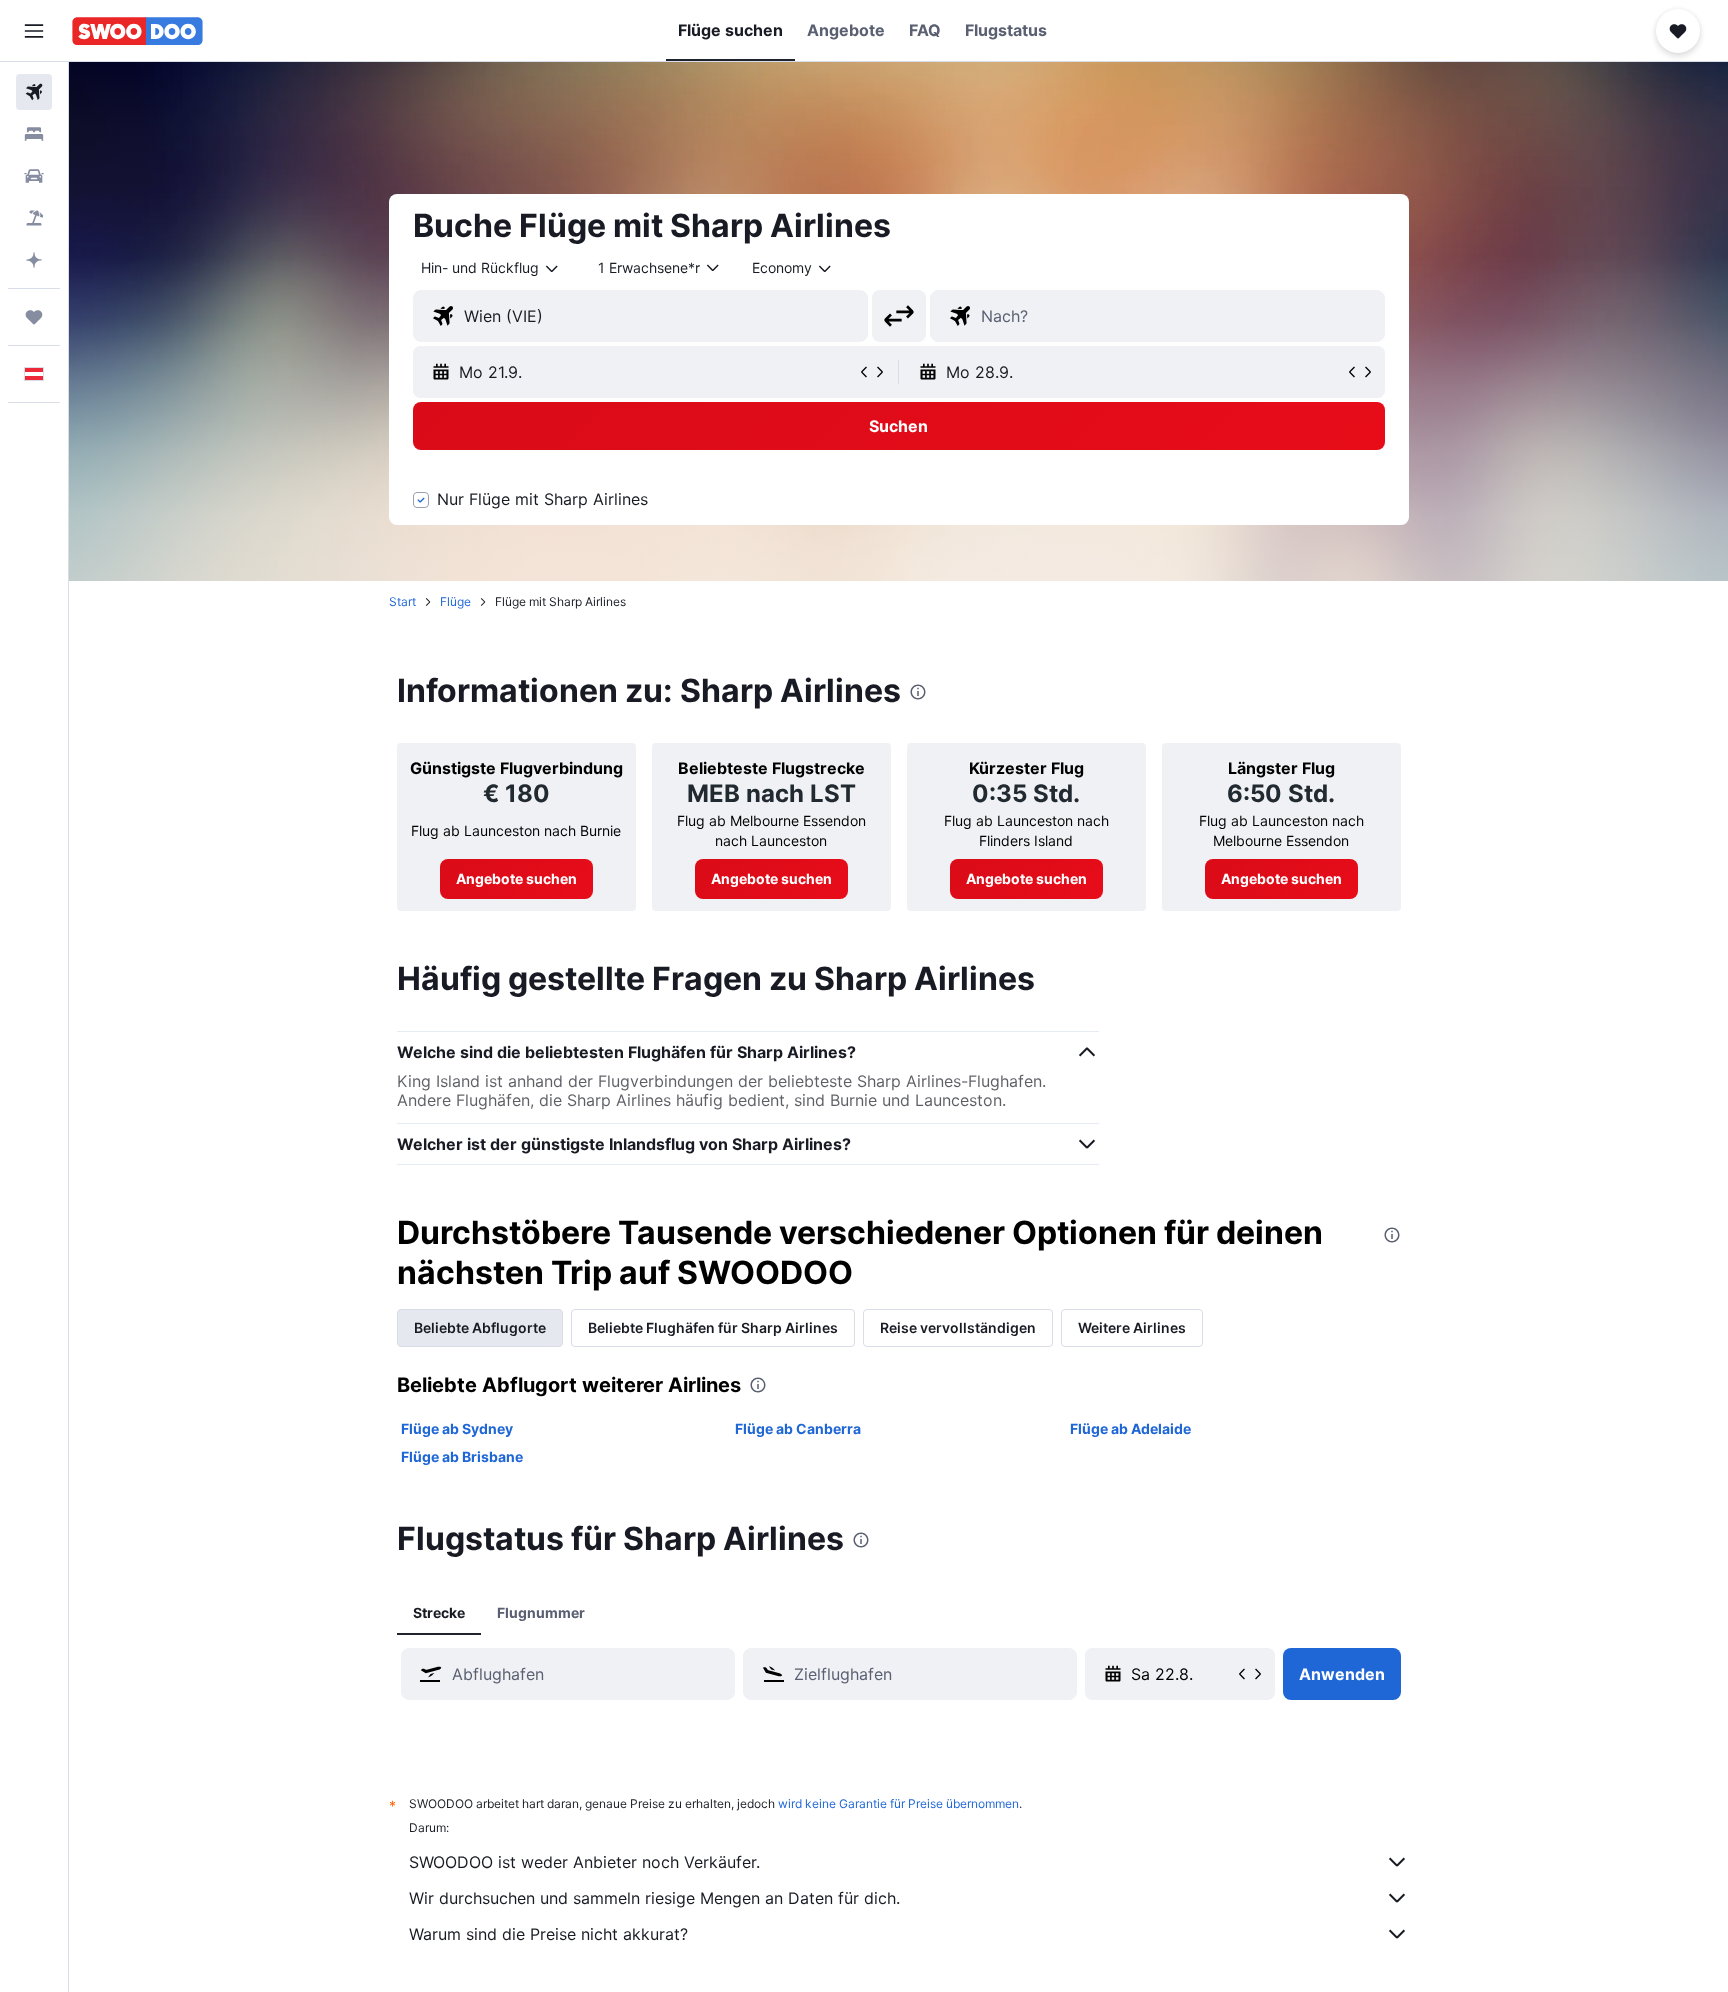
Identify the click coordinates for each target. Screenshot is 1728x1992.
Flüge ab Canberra (798, 1428)
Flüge (455, 601)
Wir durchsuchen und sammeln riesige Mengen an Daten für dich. (654, 1898)
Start (402, 601)
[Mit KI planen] (34, 260)
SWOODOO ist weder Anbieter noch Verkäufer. (584, 1862)
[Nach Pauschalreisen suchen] (34, 218)
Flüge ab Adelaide (1130, 1428)
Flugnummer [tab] (541, 1612)
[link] (516, 879)
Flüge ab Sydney (457, 1428)
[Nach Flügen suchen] (34, 92)
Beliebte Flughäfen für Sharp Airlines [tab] (713, 1327)
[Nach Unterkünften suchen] (34, 134)
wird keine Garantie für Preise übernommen (898, 1803)
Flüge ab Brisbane (462, 1456)
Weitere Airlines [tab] (1132, 1327)
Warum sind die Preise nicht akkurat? (548, 1934)
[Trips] (34, 317)
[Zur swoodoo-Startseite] (137, 31)
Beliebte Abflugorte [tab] (480, 1327)
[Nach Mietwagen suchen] (34, 176)
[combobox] (491, 268)
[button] (34, 31)
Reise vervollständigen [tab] (958, 1327)
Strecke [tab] (439, 1612)
